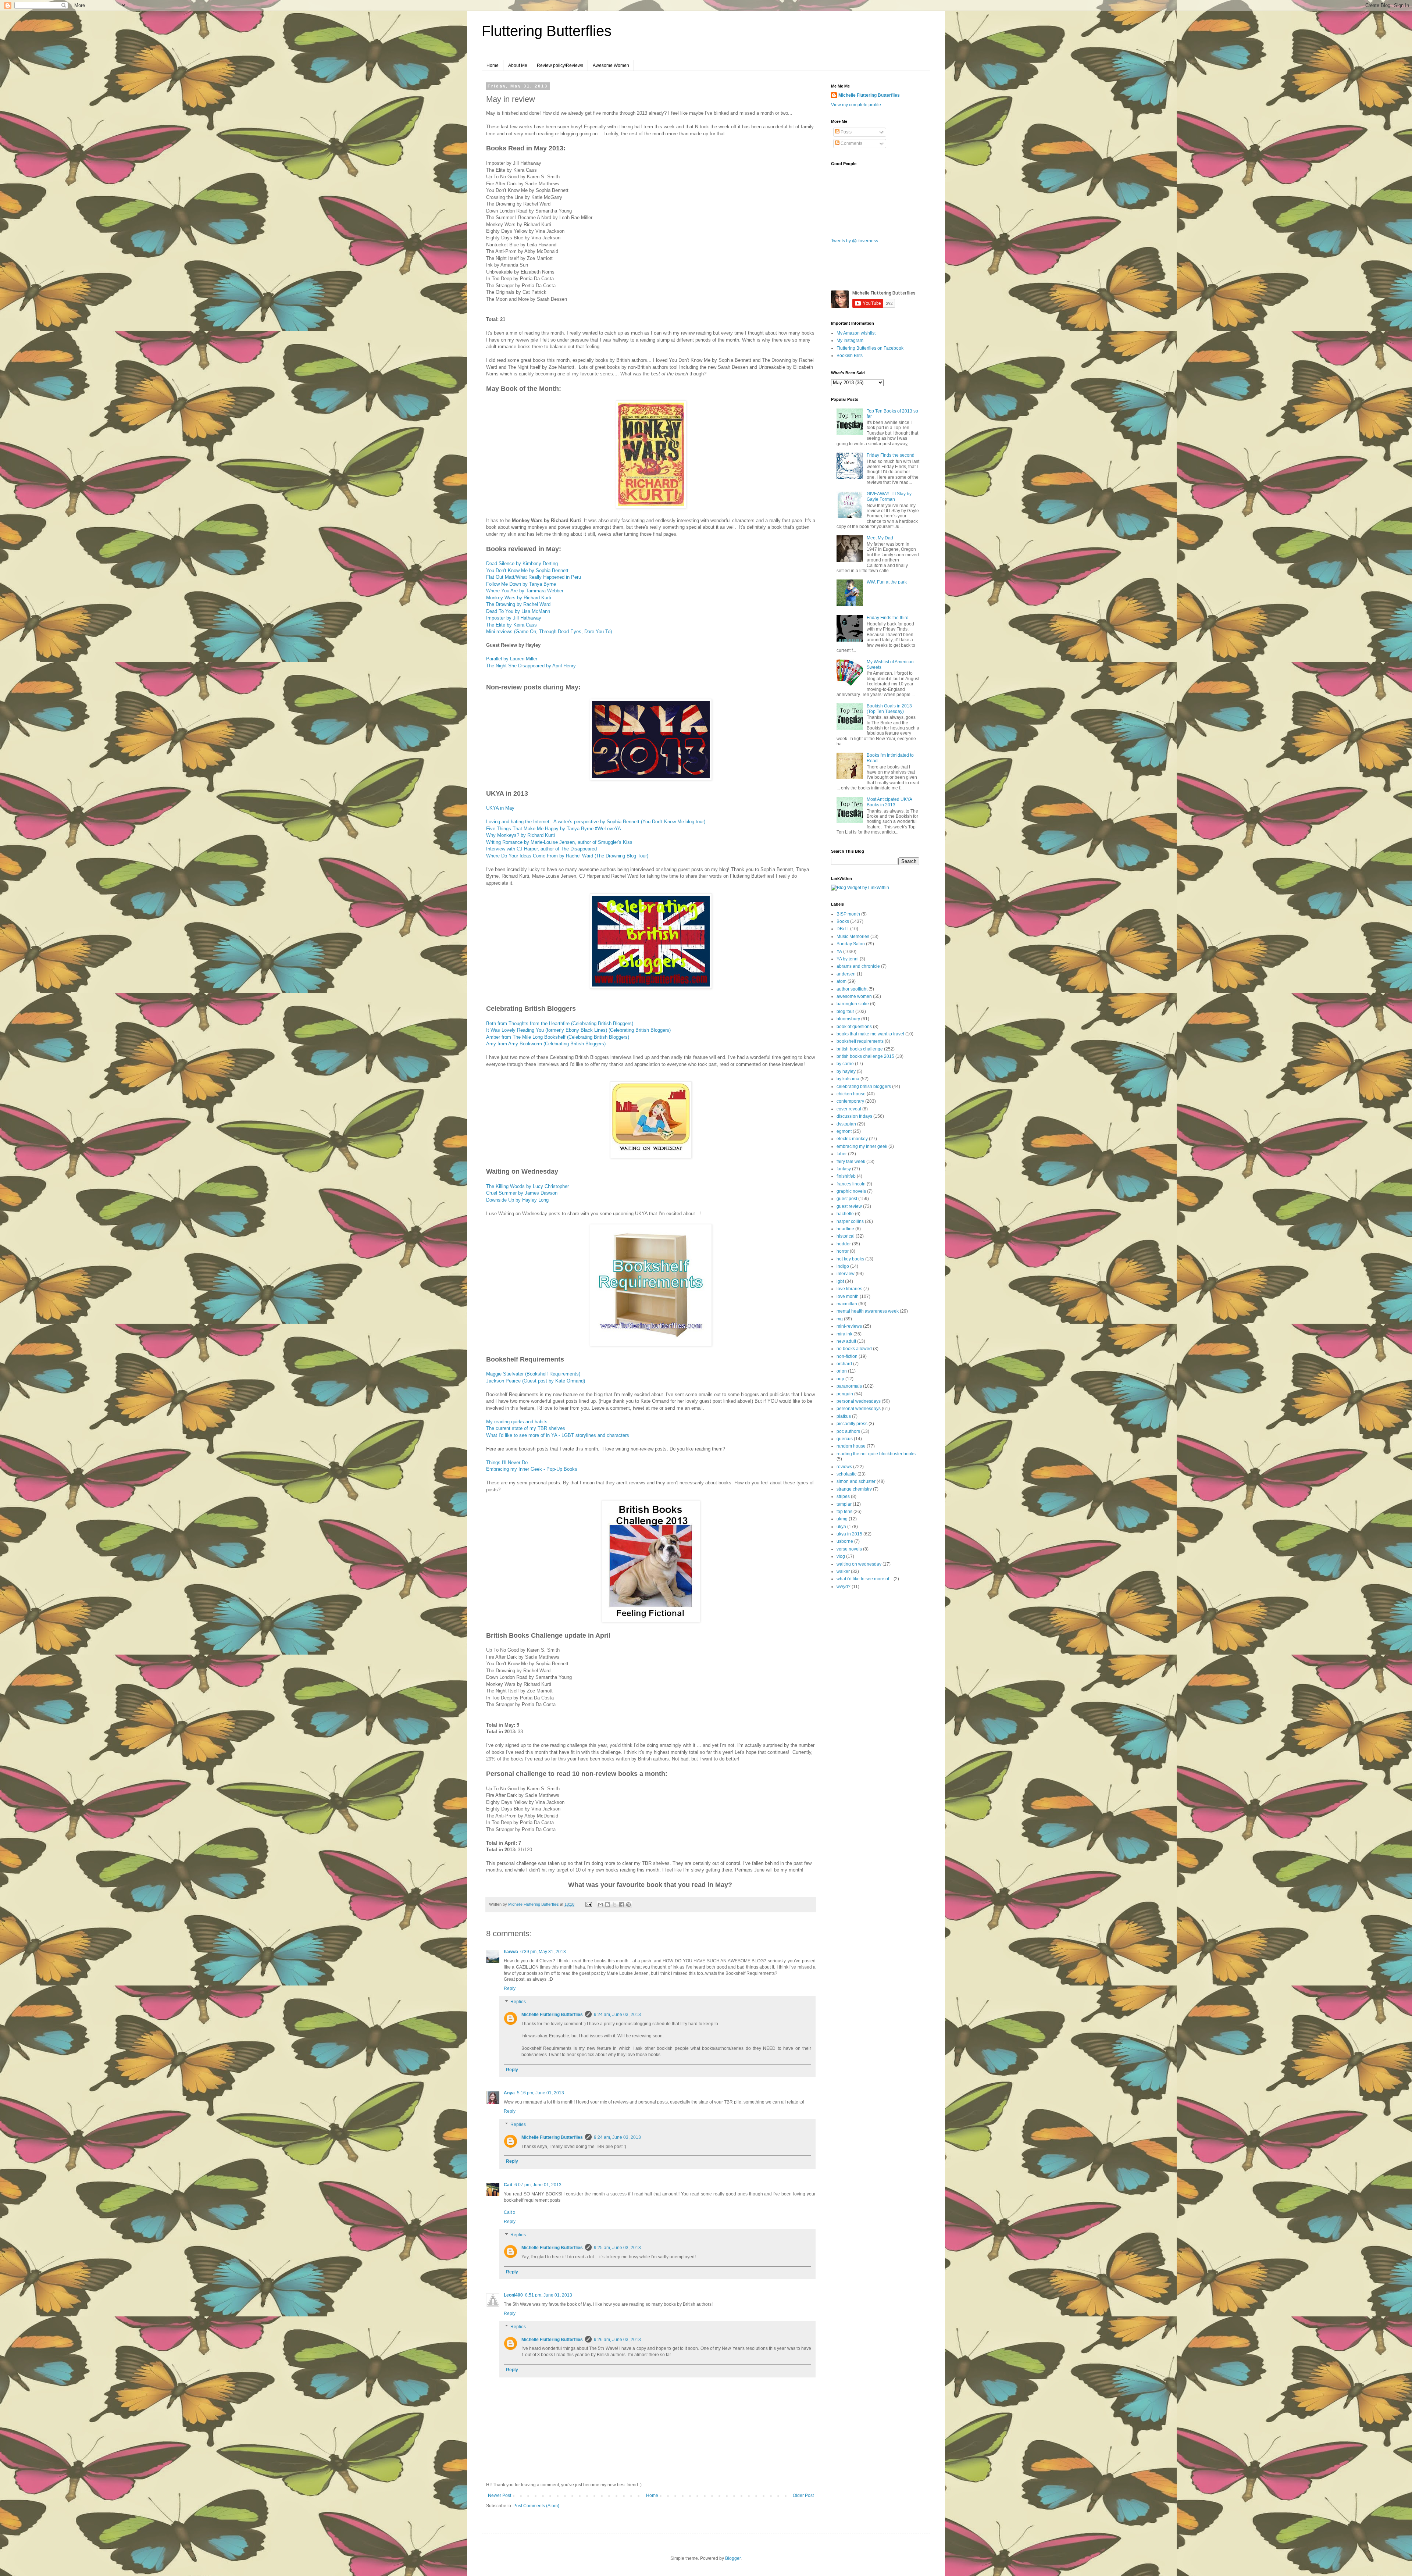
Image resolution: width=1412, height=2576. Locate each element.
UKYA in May (500, 808)
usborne (845, 1541)
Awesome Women (611, 65)
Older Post (803, 2495)
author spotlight (852, 989)
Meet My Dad (880, 538)
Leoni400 (513, 2295)
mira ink (844, 1334)
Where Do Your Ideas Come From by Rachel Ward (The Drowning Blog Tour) (567, 856)
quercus (845, 1439)
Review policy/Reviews (560, 65)
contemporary (850, 1101)
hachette (845, 1214)
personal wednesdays (859, 1401)
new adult (846, 1341)
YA (839, 952)
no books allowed (854, 1349)
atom (842, 981)
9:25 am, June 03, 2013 (617, 2248)
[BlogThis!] (607, 1905)
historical (846, 1236)
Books (843, 921)
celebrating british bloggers (864, 1087)
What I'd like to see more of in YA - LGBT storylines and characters (558, 1435)
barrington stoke (853, 1004)
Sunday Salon (851, 944)
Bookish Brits (850, 356)
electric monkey (852, 1139)
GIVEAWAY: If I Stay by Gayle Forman (889, 496)
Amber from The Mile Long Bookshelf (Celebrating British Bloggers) (558, 1037)
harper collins (850, 1221)
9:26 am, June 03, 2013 (617, 2340)
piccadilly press (852, 1424)
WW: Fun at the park (887, 582)
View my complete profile (856, 105)
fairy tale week (851, 1162)
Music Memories (853, 936)
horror (843, 1251)
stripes (843, 1496)
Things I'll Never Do (507, 1462)
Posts (846, 132)
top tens (844, 1512)
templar (844, 1504)
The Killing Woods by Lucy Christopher (527, 1186)
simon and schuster (856, 1481)
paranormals (849, 1386)
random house (851, 1446)
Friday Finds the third (888, 618)
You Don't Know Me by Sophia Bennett (527, 570)
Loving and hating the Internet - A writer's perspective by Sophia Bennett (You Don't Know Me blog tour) (596, 822)
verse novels (849, 1549)
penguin (845, 1394)
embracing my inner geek (862, 1146)
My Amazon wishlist (856, 333)
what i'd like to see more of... (864, 1579)
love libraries (849, 1289)
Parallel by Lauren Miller (512, 659)
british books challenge (860, 1049)
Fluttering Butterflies (547, 31)
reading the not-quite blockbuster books (876, 1454)
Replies (518, 2002)
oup (840, 1379)
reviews (844, 1467)
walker (843, 1571)
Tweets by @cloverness (855, 241)
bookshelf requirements (860, 1041)
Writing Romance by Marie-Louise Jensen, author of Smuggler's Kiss (559, 842)
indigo (843, 1266)
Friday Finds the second (891, 455)
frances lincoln (851, 1184)
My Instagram (850, 340)
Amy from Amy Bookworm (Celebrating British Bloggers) (547, 1044)
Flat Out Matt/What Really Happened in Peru (534, 577)
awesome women (854, 996)
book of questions (854, 1027)
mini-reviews (849, 1326)
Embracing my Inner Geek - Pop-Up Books (532, 1469)
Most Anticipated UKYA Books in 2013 (889, 802)
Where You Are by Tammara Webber (525, 591)
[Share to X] (614, 1905)
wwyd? (844, 1587)
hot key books (850, 1259)
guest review (849, 1206)
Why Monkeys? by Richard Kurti (520, 835)
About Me (518, 65)
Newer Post (500, 2495)
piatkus (844, 1416)
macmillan (847, 1304)
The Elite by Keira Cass (511, 625)
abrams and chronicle (858, 966)
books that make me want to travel (870, 1034)
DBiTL (843, 929)
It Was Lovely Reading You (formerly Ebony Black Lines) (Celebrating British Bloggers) (578, 1030)
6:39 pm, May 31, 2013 (543, 1952)
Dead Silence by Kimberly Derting (522, 563)
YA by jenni (848, 959)
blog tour (845, 1012)
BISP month (848, 914)
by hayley (846, 1071)
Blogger (733, 2558)
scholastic (846, 1474)
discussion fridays (854, 1116)
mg (840, 1319)
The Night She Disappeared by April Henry (531, 666)
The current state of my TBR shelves (526, 1428)
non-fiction (847, 1356)
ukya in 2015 (849, 1534)
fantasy (844, 1169)
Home (493, 65)
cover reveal (849, 1109)
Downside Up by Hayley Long (517, 1200)
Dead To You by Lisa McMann (518, 611)
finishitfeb (846, 1176)
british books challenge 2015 (865, 1056)
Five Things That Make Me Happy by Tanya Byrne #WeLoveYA (554, 829)
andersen (846, 974)
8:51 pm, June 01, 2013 (549, 2295)
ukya (841, 1527)
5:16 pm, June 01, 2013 (541, 2093)
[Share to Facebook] (621, 1905)
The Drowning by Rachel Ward (518, 604)
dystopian (846, 1124)
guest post (847, 1199)
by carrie (845, 1064)
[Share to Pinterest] (628, 1905)
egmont (844, 1131)
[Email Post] (588, 1904)
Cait (508, 2185)
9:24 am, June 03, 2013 (617, 2015)
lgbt (840, 1281)
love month (848, 1296)
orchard (844, 1364)
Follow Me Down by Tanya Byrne (521, 584)
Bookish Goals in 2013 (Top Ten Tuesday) (889, 709)
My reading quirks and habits (517, 1422)
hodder (844, 1244)
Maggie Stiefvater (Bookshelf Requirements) (533, 1374)
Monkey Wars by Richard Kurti (519, 598)
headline (845, 1229)
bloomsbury (848, 1019)
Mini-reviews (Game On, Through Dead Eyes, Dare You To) (549, 631)
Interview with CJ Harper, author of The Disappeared (541, 849)
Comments (851, 143)
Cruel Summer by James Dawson (522, 1193)
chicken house (851, 1094)
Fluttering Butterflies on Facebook (870, 348)
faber (842, 1154)
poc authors (848, 1431)
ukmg (842, 1519)
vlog (841, 1556)
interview (846, 1274)
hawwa (511, 1952)
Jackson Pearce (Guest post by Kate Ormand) (536, 1381)
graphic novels (851, 1191)
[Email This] (600, 1905)
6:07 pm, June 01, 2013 (538, 2185)
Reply (510, 1988)
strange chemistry (854, 1489)
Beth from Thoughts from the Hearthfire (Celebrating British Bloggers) (560, 1023)
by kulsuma (848, 1079)
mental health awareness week (868, 1311)
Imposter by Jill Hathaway (514, 618)
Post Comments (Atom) (536, 2506)
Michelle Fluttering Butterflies (552, 2015)
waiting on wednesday (859, 1564)
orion (842, 1371)
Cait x (509, 2212)
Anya (509, 2093)
